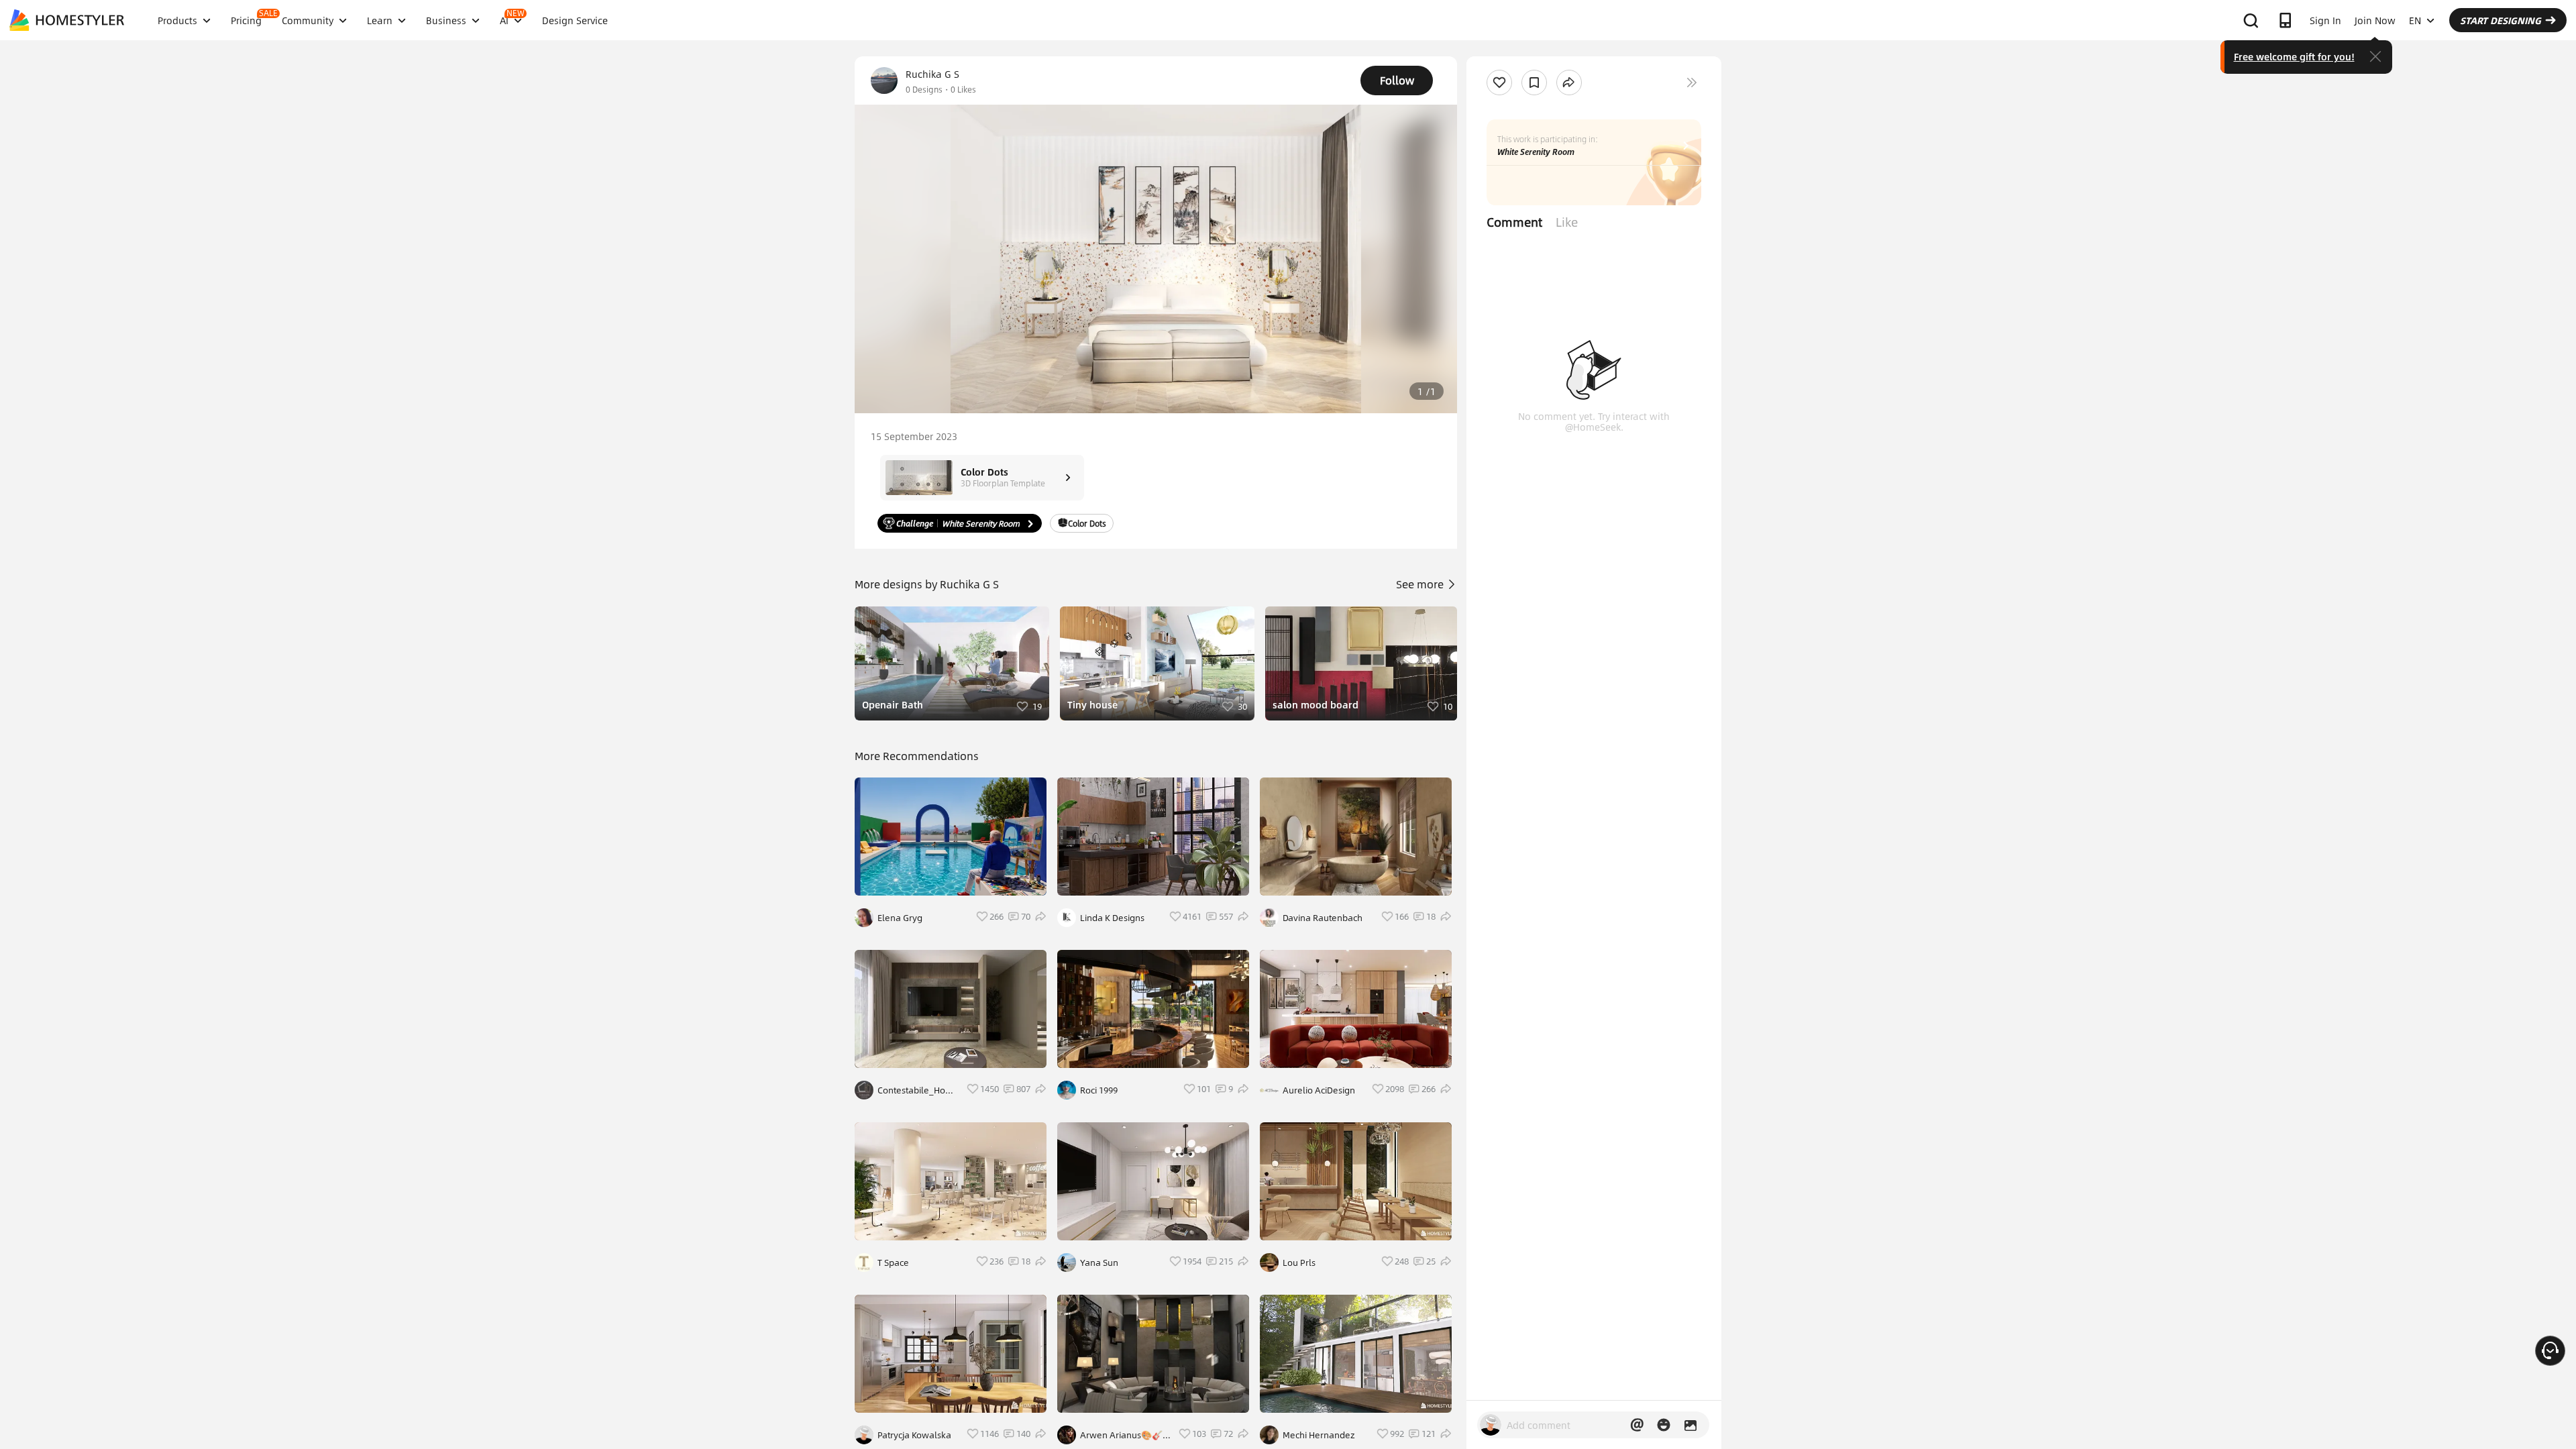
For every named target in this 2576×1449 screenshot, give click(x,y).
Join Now (2375, 20)
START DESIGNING (2501, 20)
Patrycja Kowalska (914, 1435)
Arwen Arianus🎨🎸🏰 (1121, 1435)
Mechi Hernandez (1319, 1435)
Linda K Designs (1112, 918)
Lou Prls (1299, 1263)
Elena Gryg (900, 918)
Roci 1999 (1099, 1090)
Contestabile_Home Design (918, 1090)
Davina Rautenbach (1323, 918)
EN (2415, 20)
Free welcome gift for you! (2294, 56)
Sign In (2325, 20)
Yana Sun (1099, 1263)
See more (1421, 584)
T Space (893, 1263)
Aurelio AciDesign (1319, 1090)
